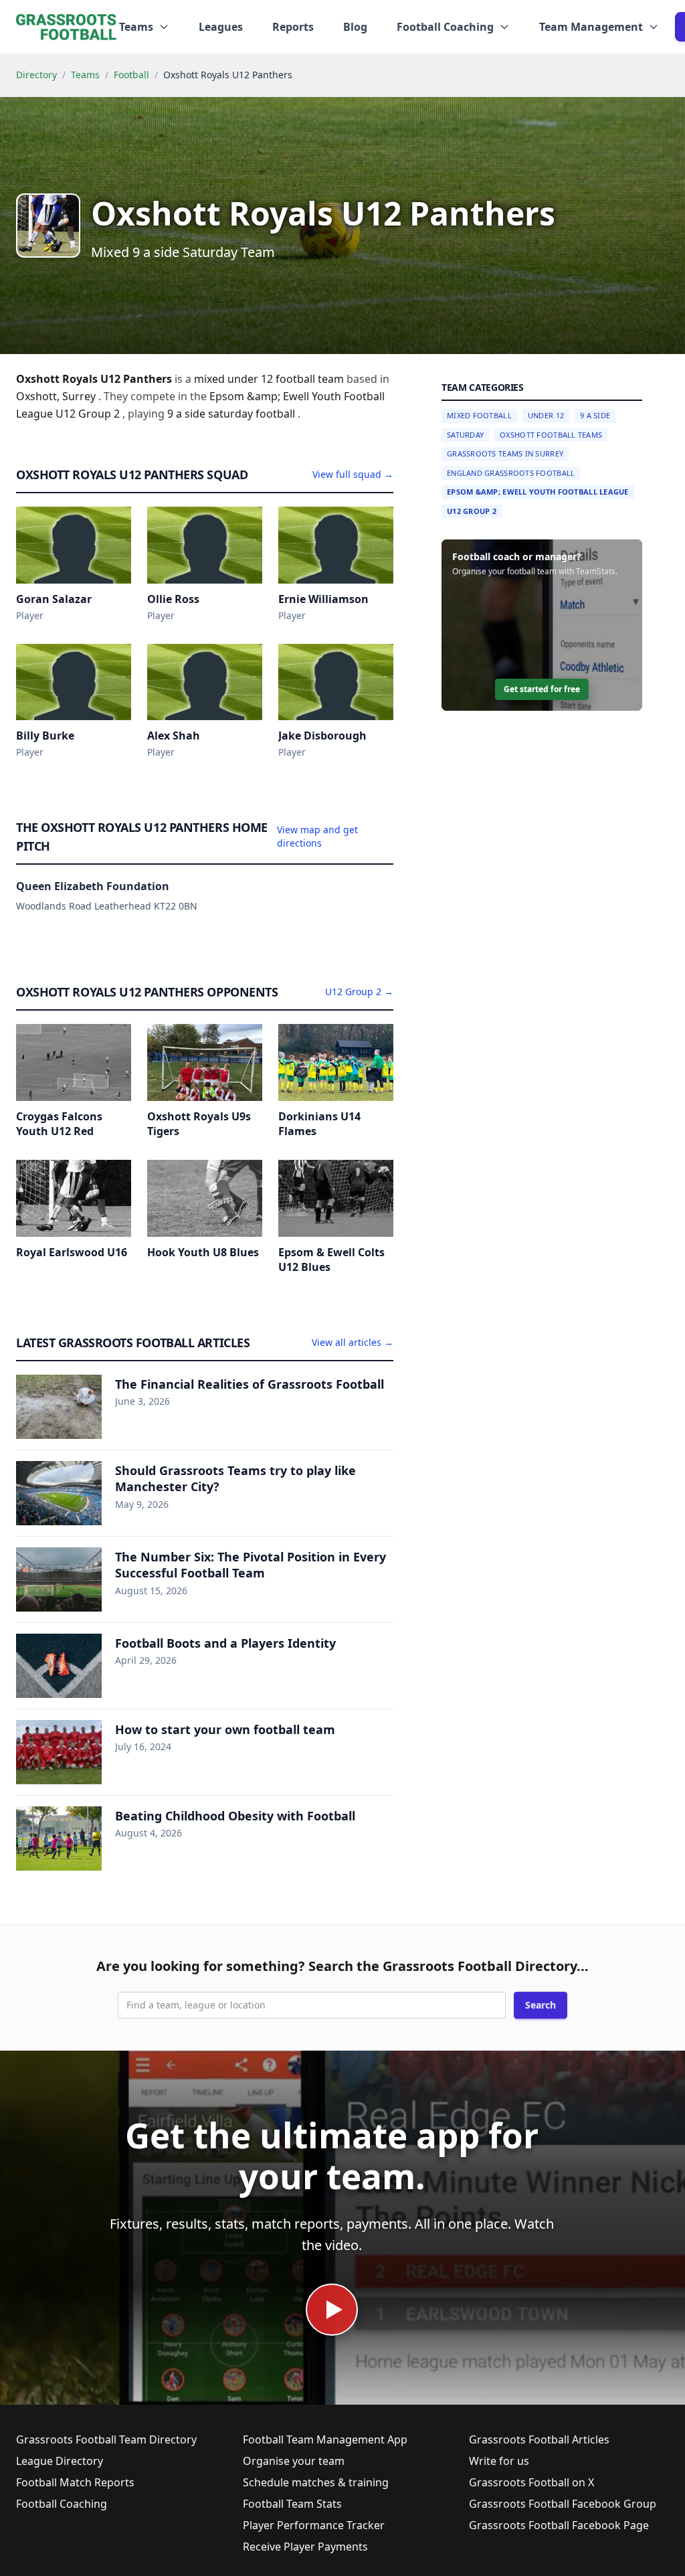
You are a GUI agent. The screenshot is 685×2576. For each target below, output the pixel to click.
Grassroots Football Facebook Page (559, 2525)
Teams (85, 75)
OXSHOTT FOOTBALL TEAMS (551, 435)
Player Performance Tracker (314, 2525)
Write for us (499, 2461)
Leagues (221, 27)
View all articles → (353, 1342)
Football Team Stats (292, 2504)
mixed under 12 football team (270, 379)
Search (541, 2005)
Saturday (465, 435)
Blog (355, 27)
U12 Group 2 (472, 511)
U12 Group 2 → (359, 992)
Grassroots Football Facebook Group (563, 2504)
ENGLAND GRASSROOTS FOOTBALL (511, 473)
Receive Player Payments (305, 2547)
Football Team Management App (325, 2439)
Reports (293, 27)
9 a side (188, 414)
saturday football (253, 414)
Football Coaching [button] (445, 27)
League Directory (60, 2461)
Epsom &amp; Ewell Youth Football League (538, 492)
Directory (36, 75)
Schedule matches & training (316, 2482)
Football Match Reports (75, 2482)
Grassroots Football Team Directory (106, 2439)
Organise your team (294, 2461)
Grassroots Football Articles (539, 2439)
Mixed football (479, 415)
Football (131, 75)
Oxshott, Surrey (57, 396)
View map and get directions (317, 836)
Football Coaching (62, 2504)
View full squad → (353, 474)
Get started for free (542, 689)
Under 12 (546, 415)
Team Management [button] (591, 27)
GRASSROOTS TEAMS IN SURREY (505, 453)
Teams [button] (136, 27)
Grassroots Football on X (531, 2482)
